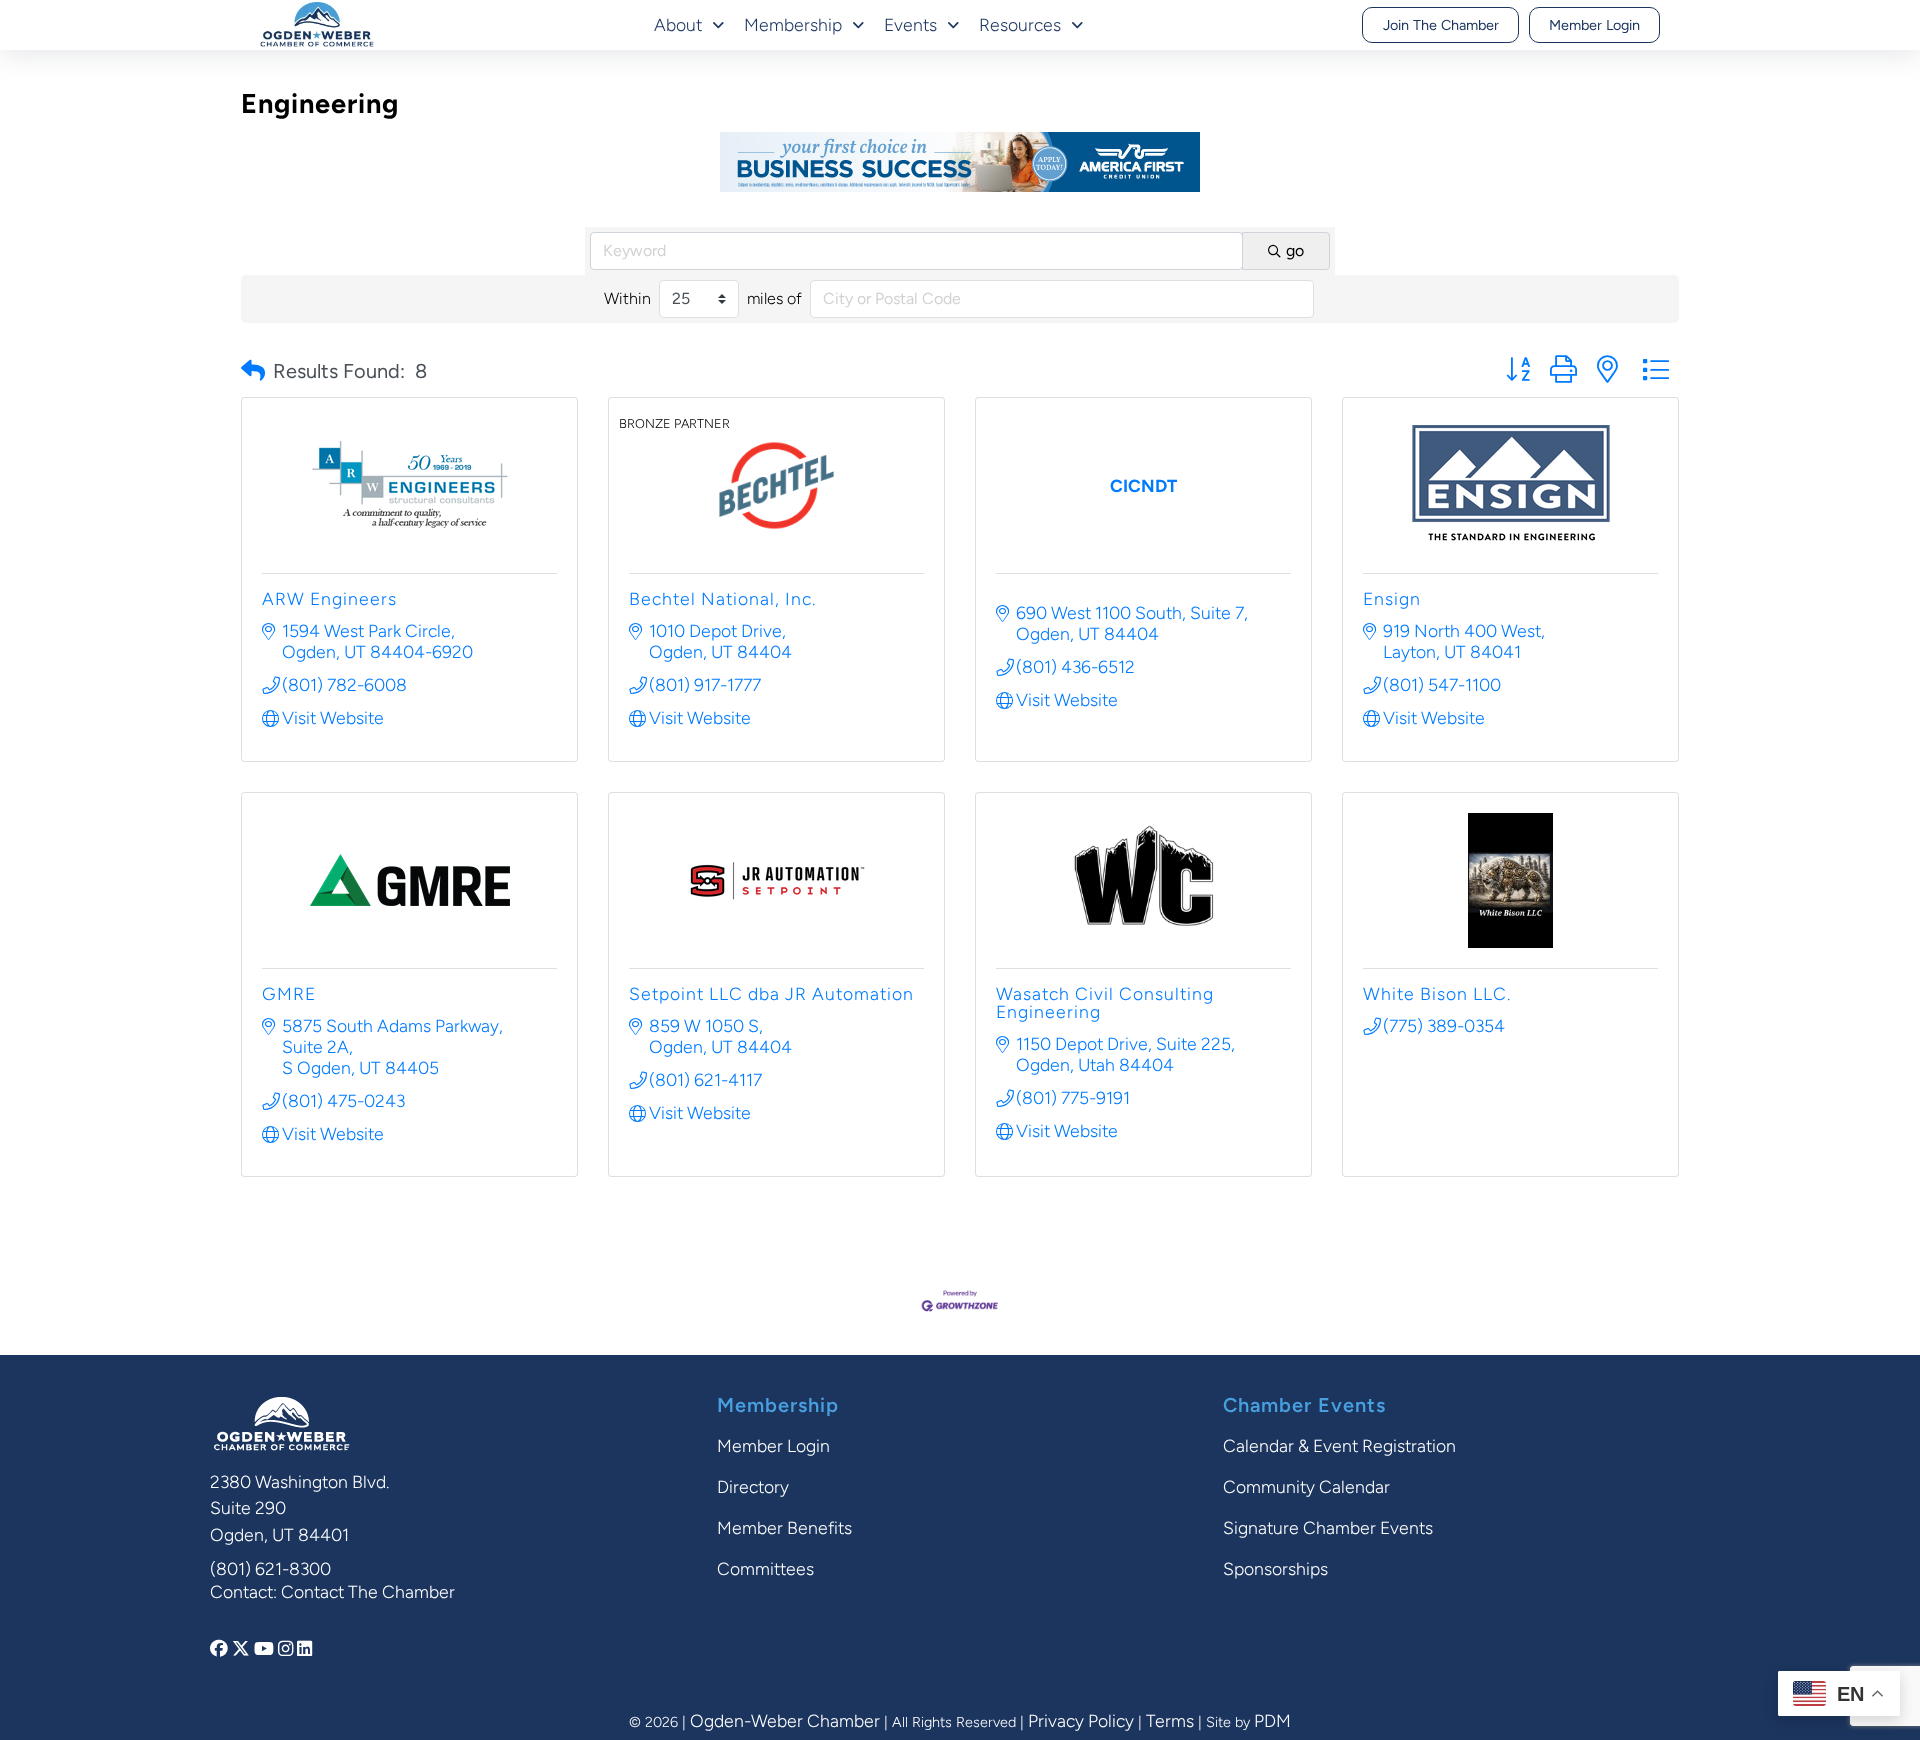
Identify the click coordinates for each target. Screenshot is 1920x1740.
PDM (1272, 1720)
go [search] (1295, 250)
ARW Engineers (329, 598)
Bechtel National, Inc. (722, 598)
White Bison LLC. (1437, 993)
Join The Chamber (1441, 25)
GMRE (289, 993)
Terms (1170, 1720)
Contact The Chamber (368, 1591)
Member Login (1594, 25)
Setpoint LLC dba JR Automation (771, 993)
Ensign (1392, 598)
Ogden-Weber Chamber (785, 1720)
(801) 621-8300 (270, 1568)
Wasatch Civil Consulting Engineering (1105, 1002)
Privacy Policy (1081, 1720)
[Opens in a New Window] (221, 1648)
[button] (253, 371)
